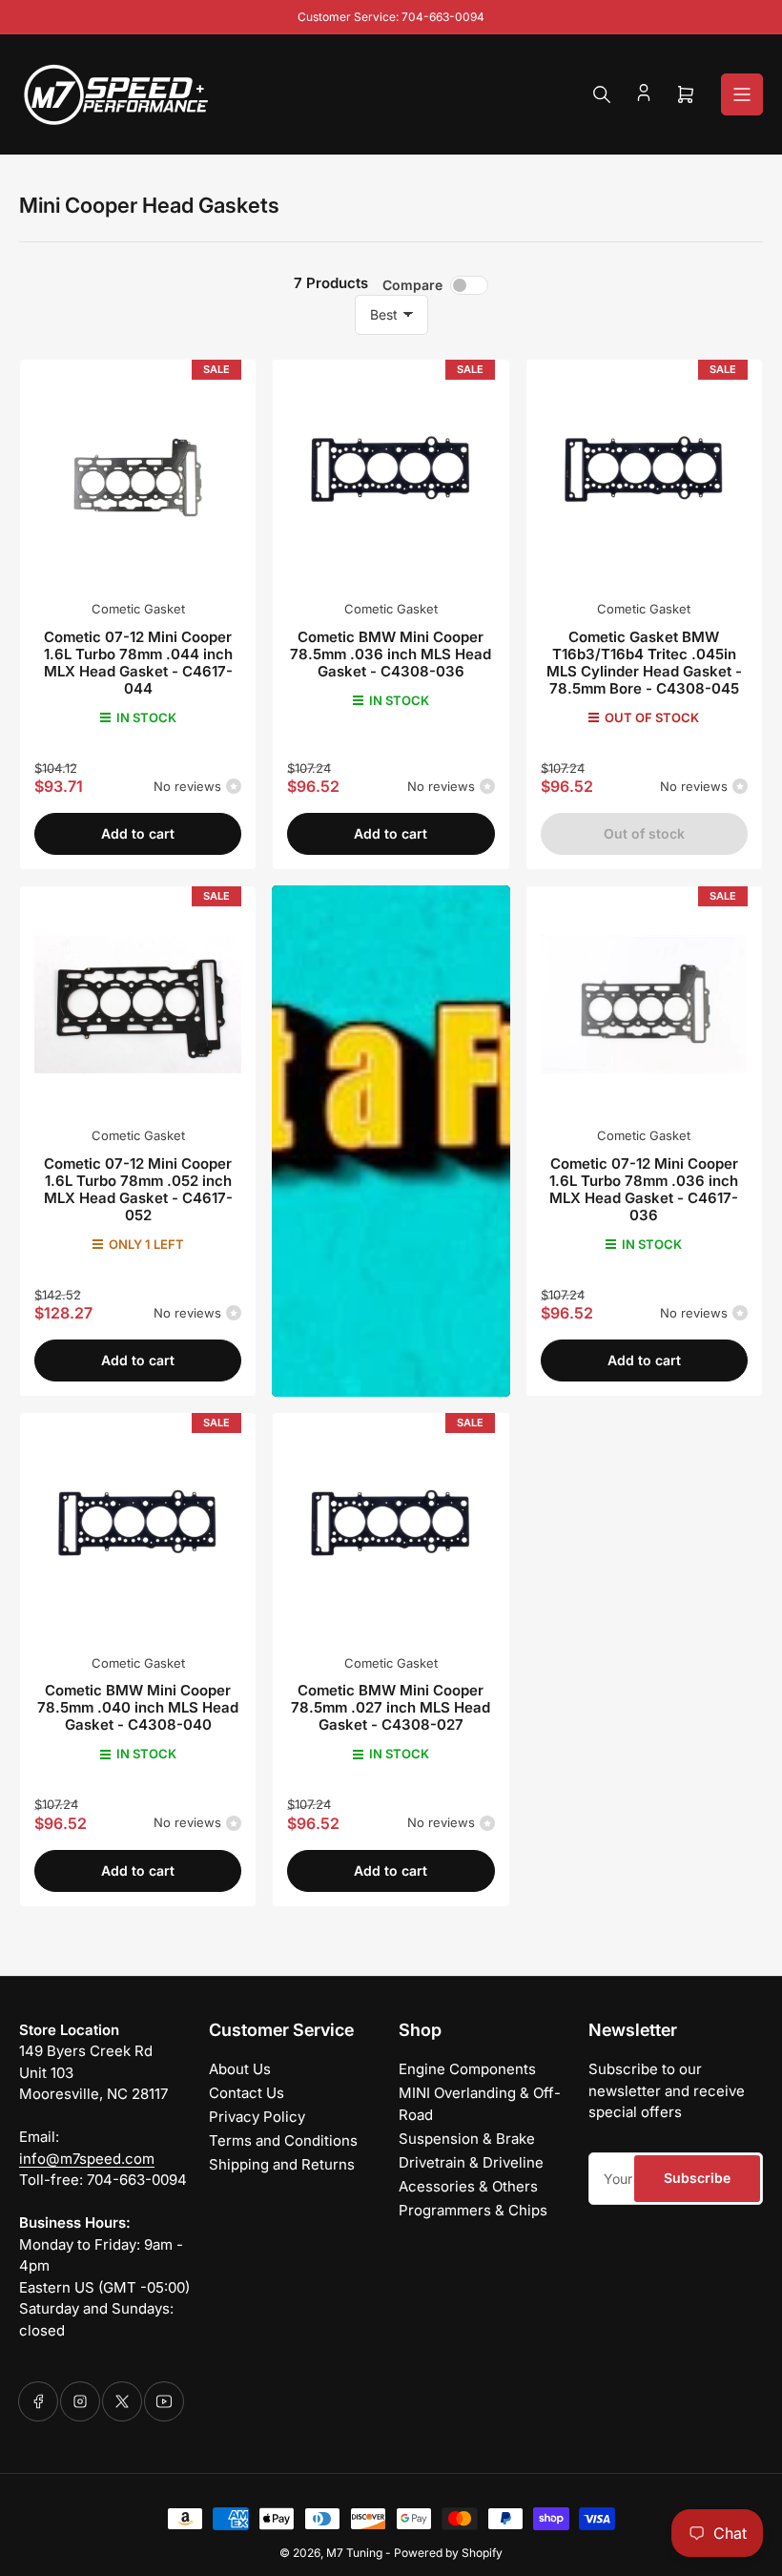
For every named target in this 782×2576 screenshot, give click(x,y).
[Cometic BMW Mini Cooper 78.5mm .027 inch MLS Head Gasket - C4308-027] (391, 1531)
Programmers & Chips (473, 2210)
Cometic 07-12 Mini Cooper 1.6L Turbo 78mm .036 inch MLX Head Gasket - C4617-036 (644, 1189)
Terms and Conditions (283, 2140)
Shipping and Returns (282, 2164)
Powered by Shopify (448, 2553)
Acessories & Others (468, 2186)
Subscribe (697, 2178)
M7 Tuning (354, 2553)
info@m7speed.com (87, 2159)
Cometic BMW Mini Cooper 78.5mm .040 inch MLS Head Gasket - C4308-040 (138, 1707)
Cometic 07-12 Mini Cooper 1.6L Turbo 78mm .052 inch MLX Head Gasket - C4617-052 (138, 1189)
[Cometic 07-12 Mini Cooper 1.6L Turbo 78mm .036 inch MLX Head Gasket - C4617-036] (644, 1004)
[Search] (602, 94)
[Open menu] (742, 94)
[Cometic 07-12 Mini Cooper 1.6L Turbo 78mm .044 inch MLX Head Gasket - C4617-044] (138, 478)
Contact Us (247, 2093)
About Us (240, 2069)
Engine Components (467, 2069)
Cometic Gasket (138, 609)
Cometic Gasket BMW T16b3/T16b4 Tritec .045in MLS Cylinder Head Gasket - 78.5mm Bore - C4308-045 (644, 663)
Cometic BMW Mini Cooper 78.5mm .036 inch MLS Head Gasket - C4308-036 (391, 654)
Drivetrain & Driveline (471, 2162)
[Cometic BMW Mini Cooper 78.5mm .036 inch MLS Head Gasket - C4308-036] (391, 478)
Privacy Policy (257, 2117)
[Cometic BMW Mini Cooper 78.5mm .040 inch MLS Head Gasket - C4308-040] (138, 1531)
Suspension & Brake (467, 2139)
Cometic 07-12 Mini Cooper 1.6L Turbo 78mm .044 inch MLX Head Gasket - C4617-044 (138, 663)
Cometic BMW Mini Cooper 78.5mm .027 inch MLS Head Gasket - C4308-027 (391, 1707)
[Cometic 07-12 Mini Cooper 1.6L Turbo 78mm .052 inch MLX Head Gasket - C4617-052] (138, 1004)
